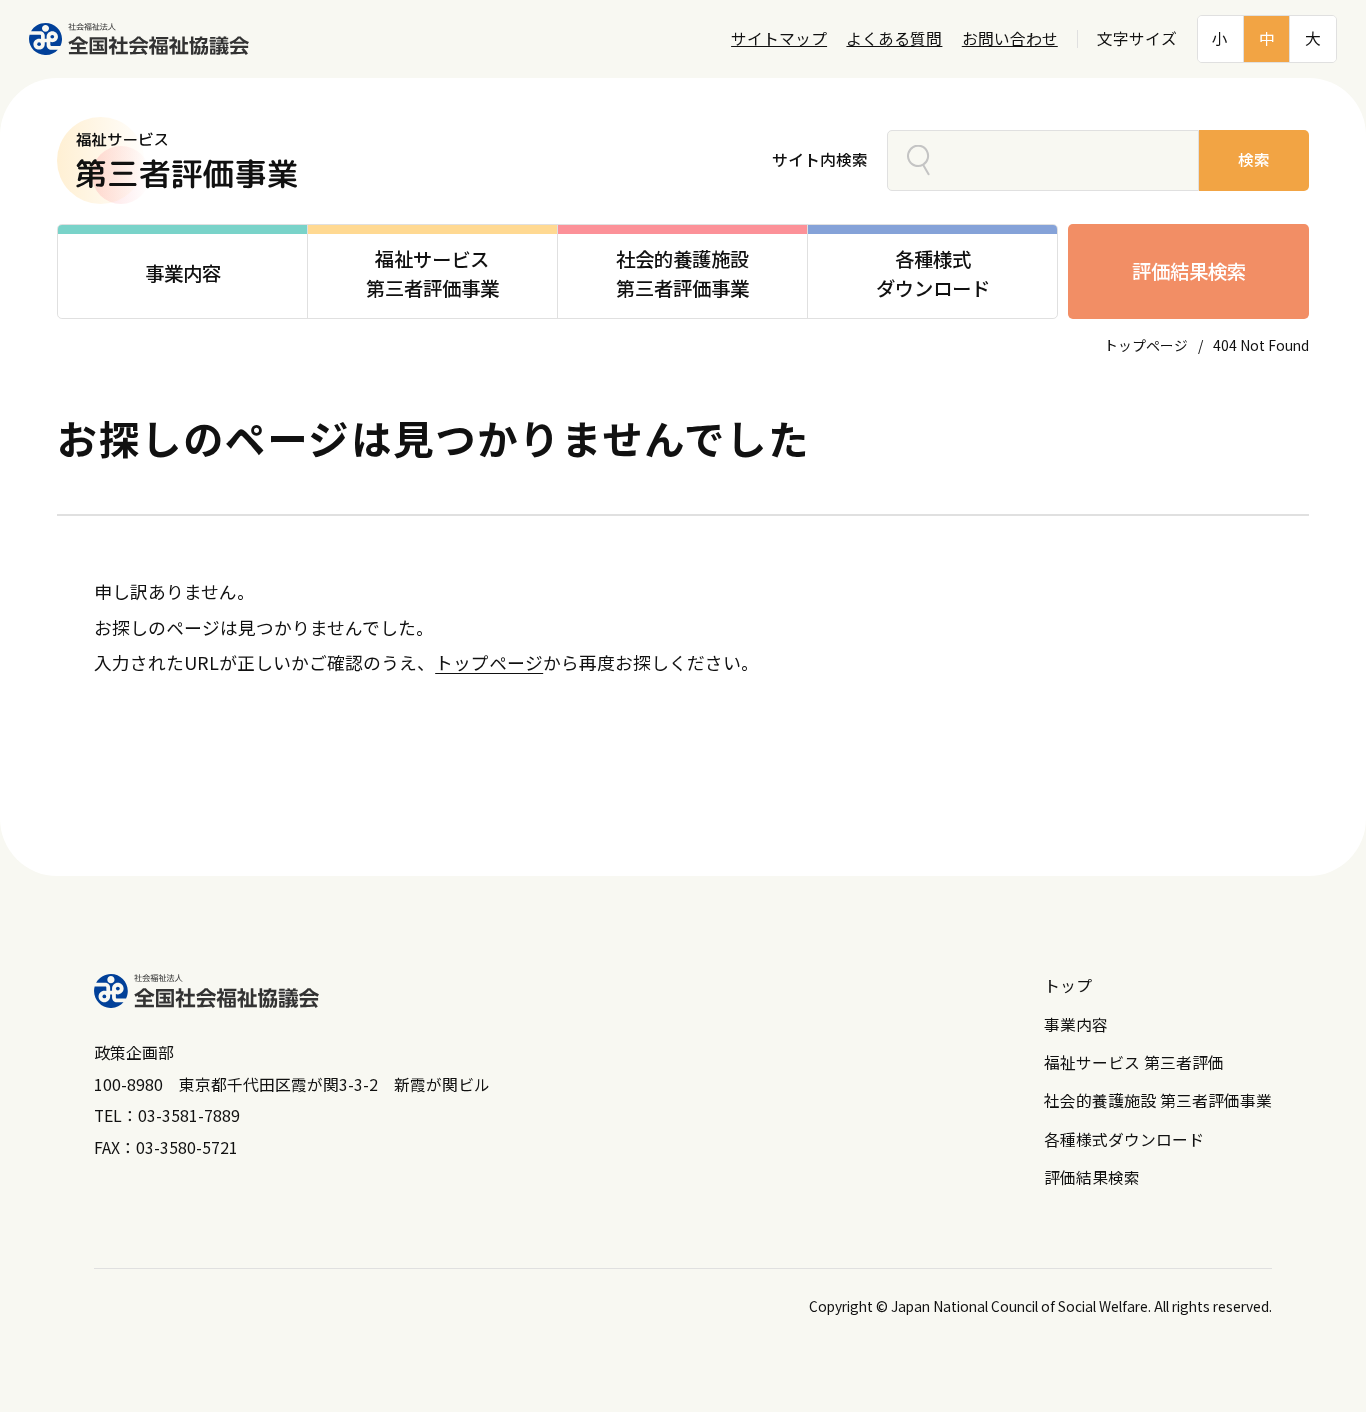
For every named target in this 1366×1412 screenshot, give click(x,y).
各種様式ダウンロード (1124, 1139)
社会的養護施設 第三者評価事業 (1158, 1100)
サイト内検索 (820, 159)
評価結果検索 (1189, 271)
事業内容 (1076, 1024)
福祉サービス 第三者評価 (1134, 1062)
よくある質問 (894, 38)
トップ (1068, 985)
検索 (1254, 159)
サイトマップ (779, 38)
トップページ (1146, 345)
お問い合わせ (1010, 38)
